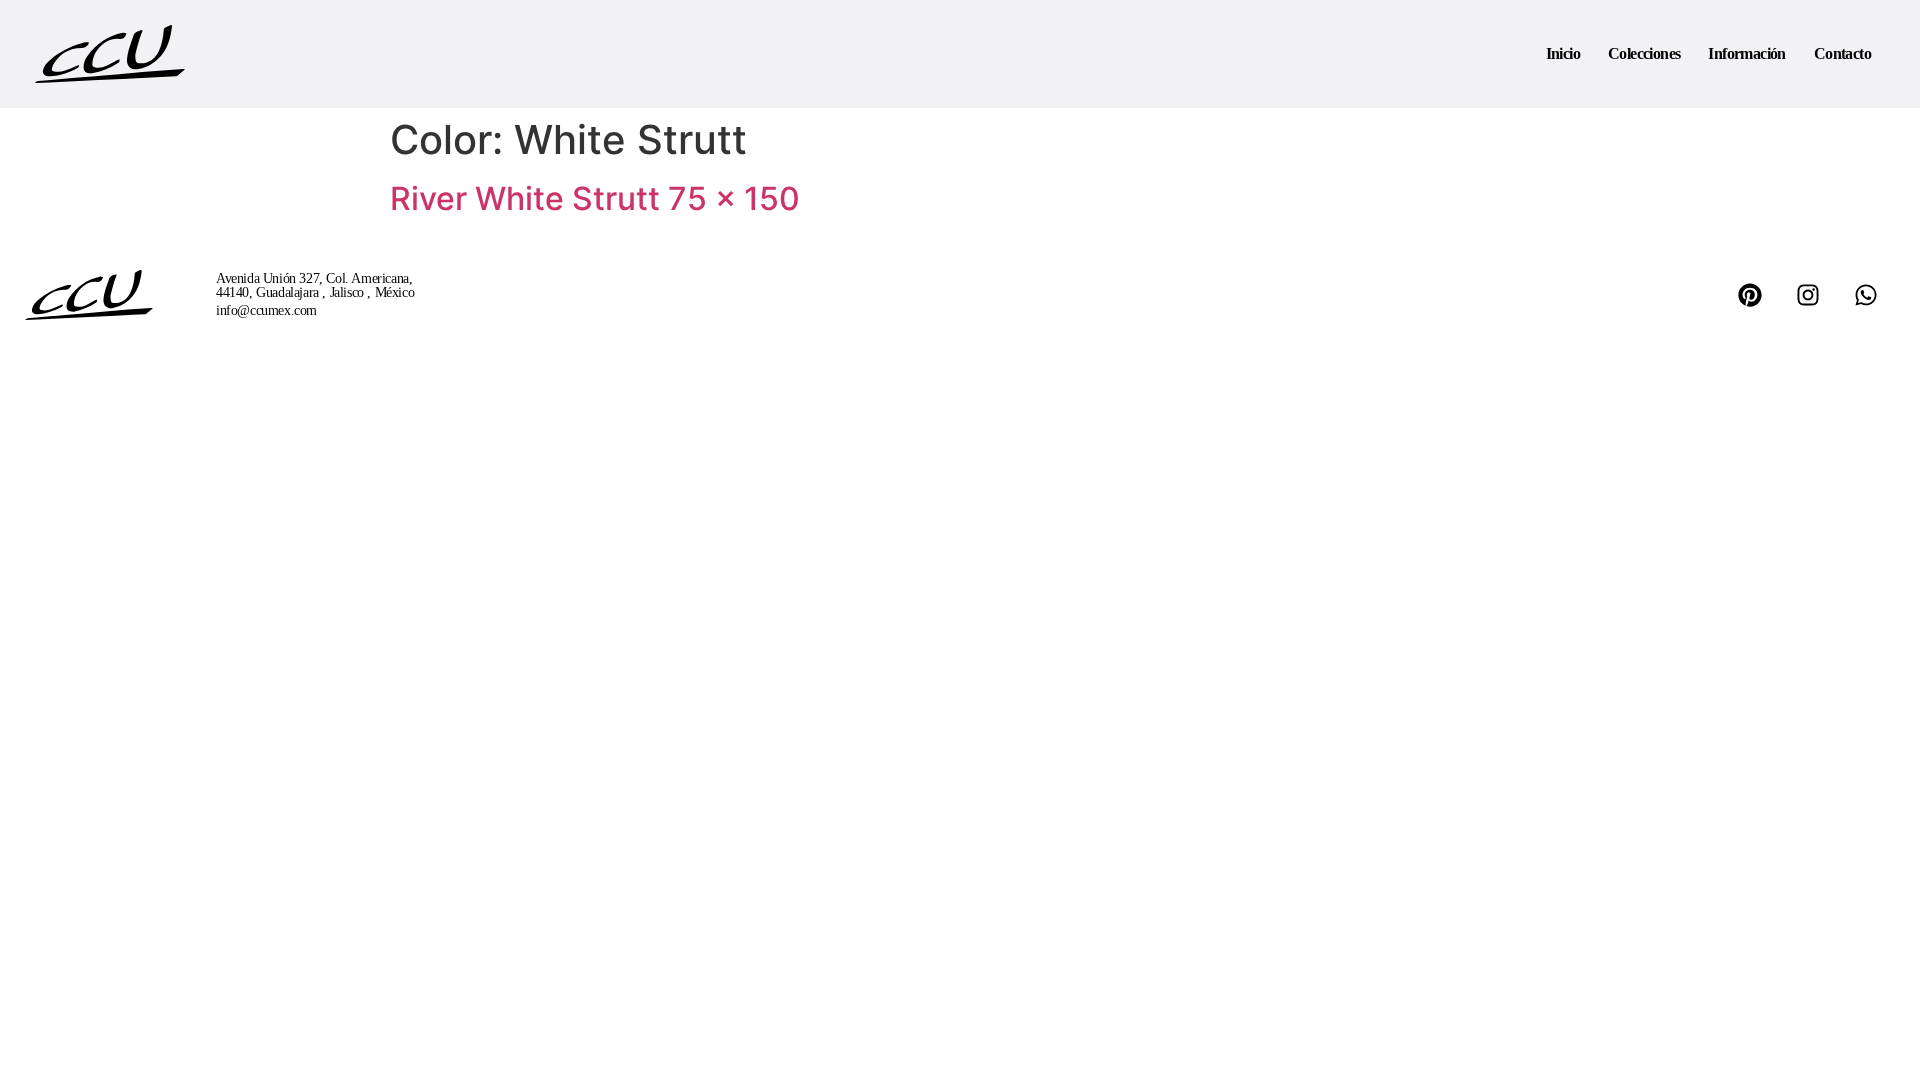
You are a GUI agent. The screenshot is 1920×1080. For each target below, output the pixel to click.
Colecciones (1644, 53)
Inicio (1563, 53)
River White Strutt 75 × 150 (595, 198)
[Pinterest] (1750, 295)
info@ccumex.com (266, 310)
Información (1746, 53)
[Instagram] (1808, 295)
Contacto (1842, 53)
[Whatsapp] (1866, 295)
